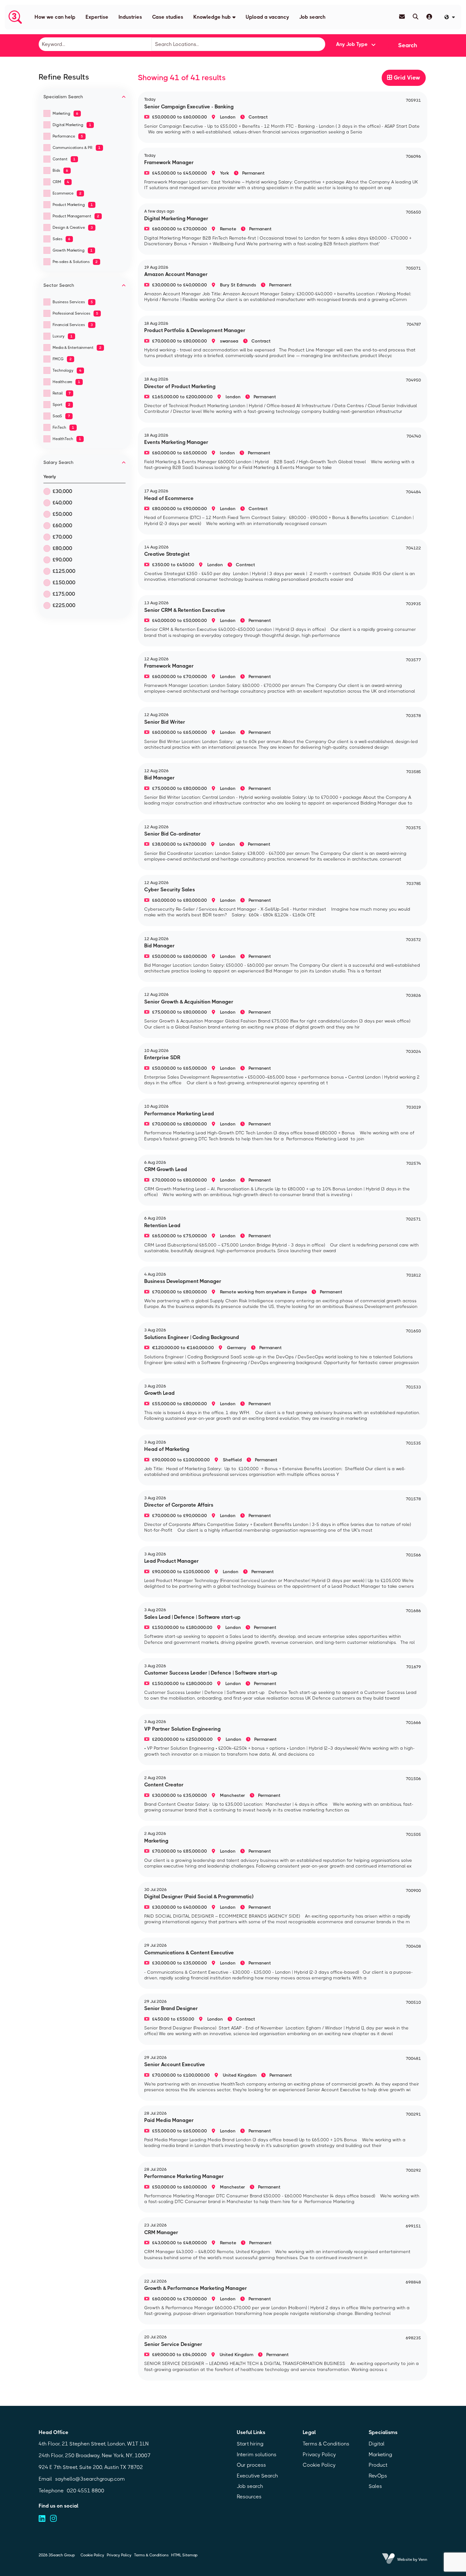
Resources (249, 2497)
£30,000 (62, 491)
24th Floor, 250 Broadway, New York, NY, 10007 (95, 2455)
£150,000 (64, 583)
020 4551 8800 (86, 2491)
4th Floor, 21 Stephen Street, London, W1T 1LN (94, 2444)
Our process (251, 2465)
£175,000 (64, 594)
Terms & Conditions (326, 2444)
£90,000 (62, 560)
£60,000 (62, 525)
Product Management (76, 216)
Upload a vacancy (267, 17)
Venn (423, 2560)
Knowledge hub (212, 17)
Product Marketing (73, 205)
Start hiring (250, 2444)
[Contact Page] (402, 17)
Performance (68, 136)
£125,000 (64, 571)
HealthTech (67, 439)
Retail (62, 393)
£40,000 (62, 503)
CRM (61, 182)
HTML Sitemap (184, 2555)
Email (45, 2479)
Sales (61, 239)
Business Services (73, 302)
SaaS (61, 416)
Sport (61, 405)
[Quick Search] (416, 17)
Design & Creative (73, 227)
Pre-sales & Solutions (75, 262)
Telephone (51, 2491)
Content (64, 159)
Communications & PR (77, 148)
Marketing (65, 113)
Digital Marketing (72, 125)
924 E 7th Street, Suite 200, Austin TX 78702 (91, 2467)
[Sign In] (429, 17)
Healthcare (66, 382)
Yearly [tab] (50, 477)
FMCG (62, 359)
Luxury (63, 336)
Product (378, 2465)
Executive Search (257, 2476)
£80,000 (62, 548)
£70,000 (62, 537)
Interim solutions (257, 2454)
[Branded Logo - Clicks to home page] (15, 17)
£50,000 (62, 514)
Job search (312, 17)
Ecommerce (67, 193)
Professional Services (75, 313)
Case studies (168, 17)
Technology (67, 370)
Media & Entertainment (77, 348)
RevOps (378, 2476)
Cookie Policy (319, 2465)
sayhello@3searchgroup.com (90, 2479)
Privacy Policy (319, 2454)
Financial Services (73, 325)
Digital (377, 2444)
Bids (60, 170)
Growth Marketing (73, 250)
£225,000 (64, 605)
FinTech (63, 427)
